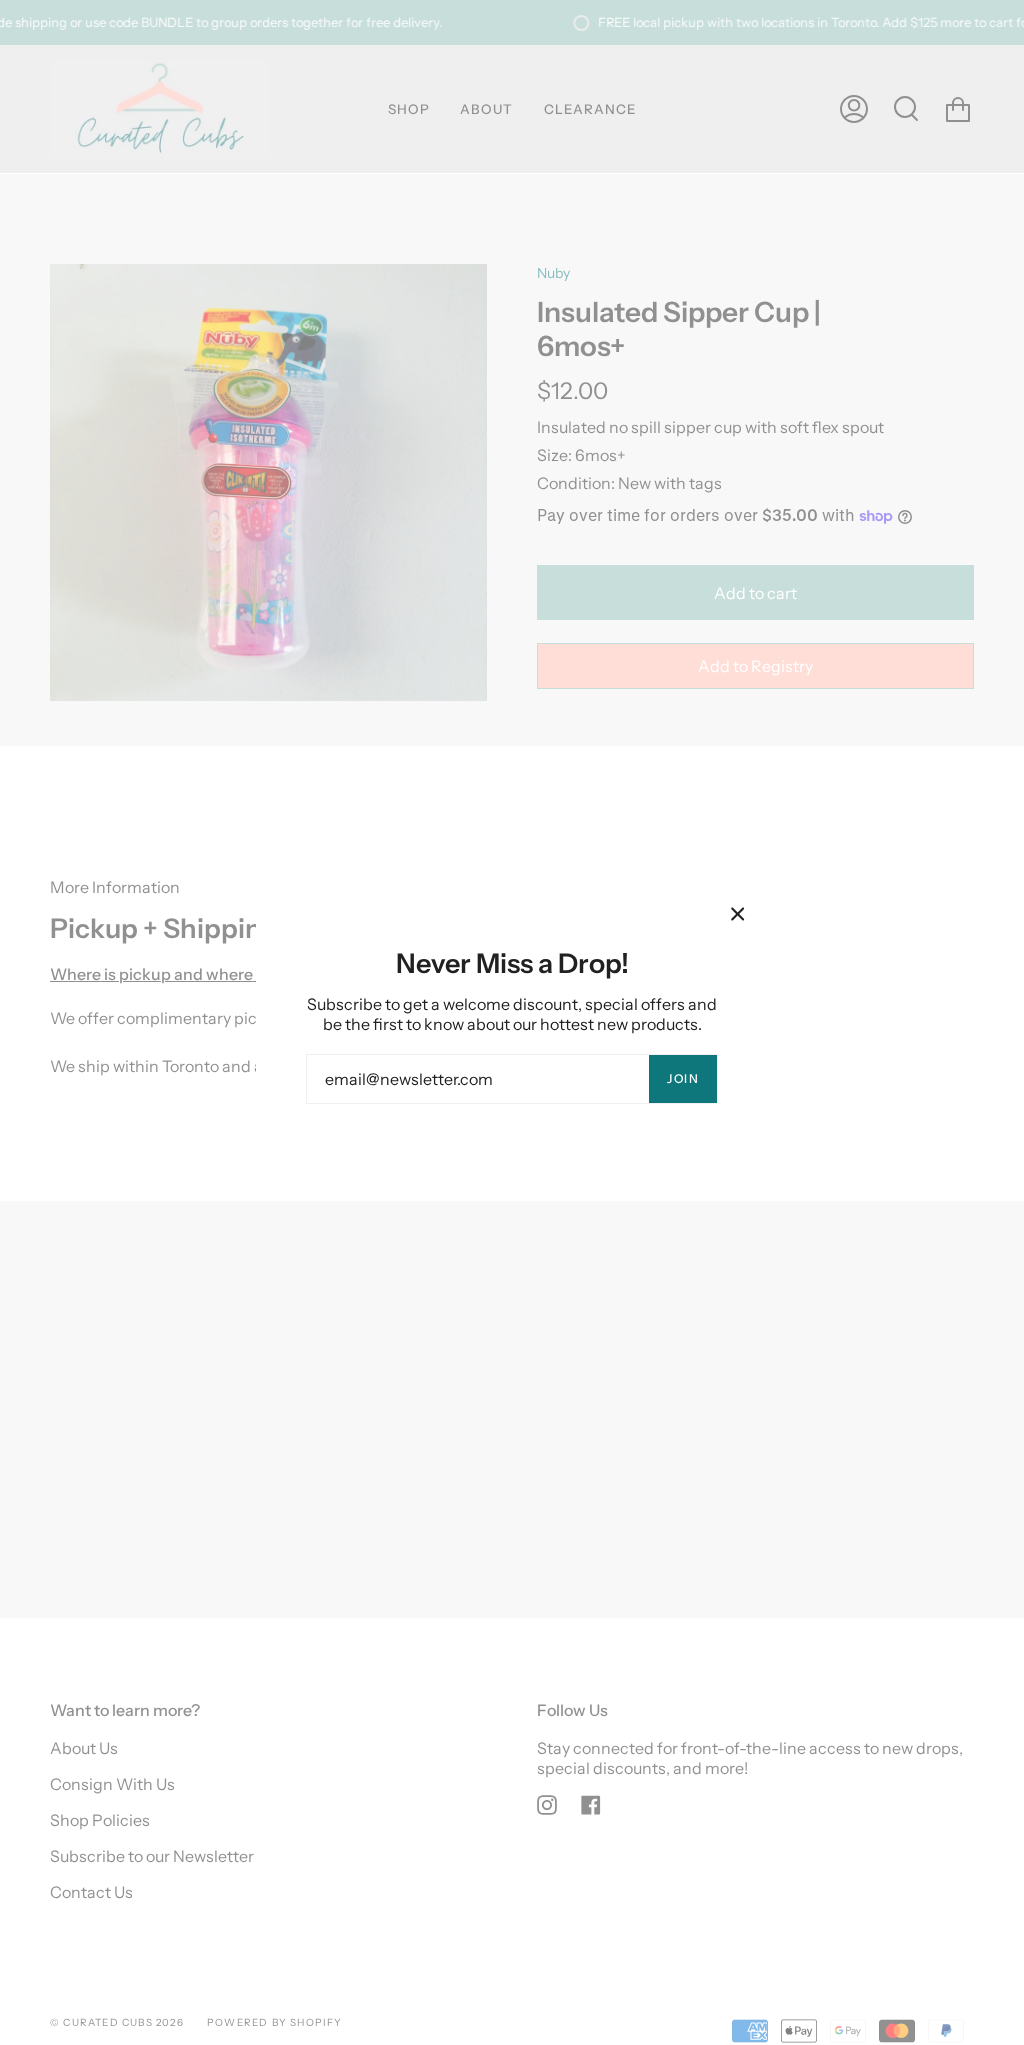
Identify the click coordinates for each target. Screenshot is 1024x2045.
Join (683, 1078)
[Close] (738, 914)
